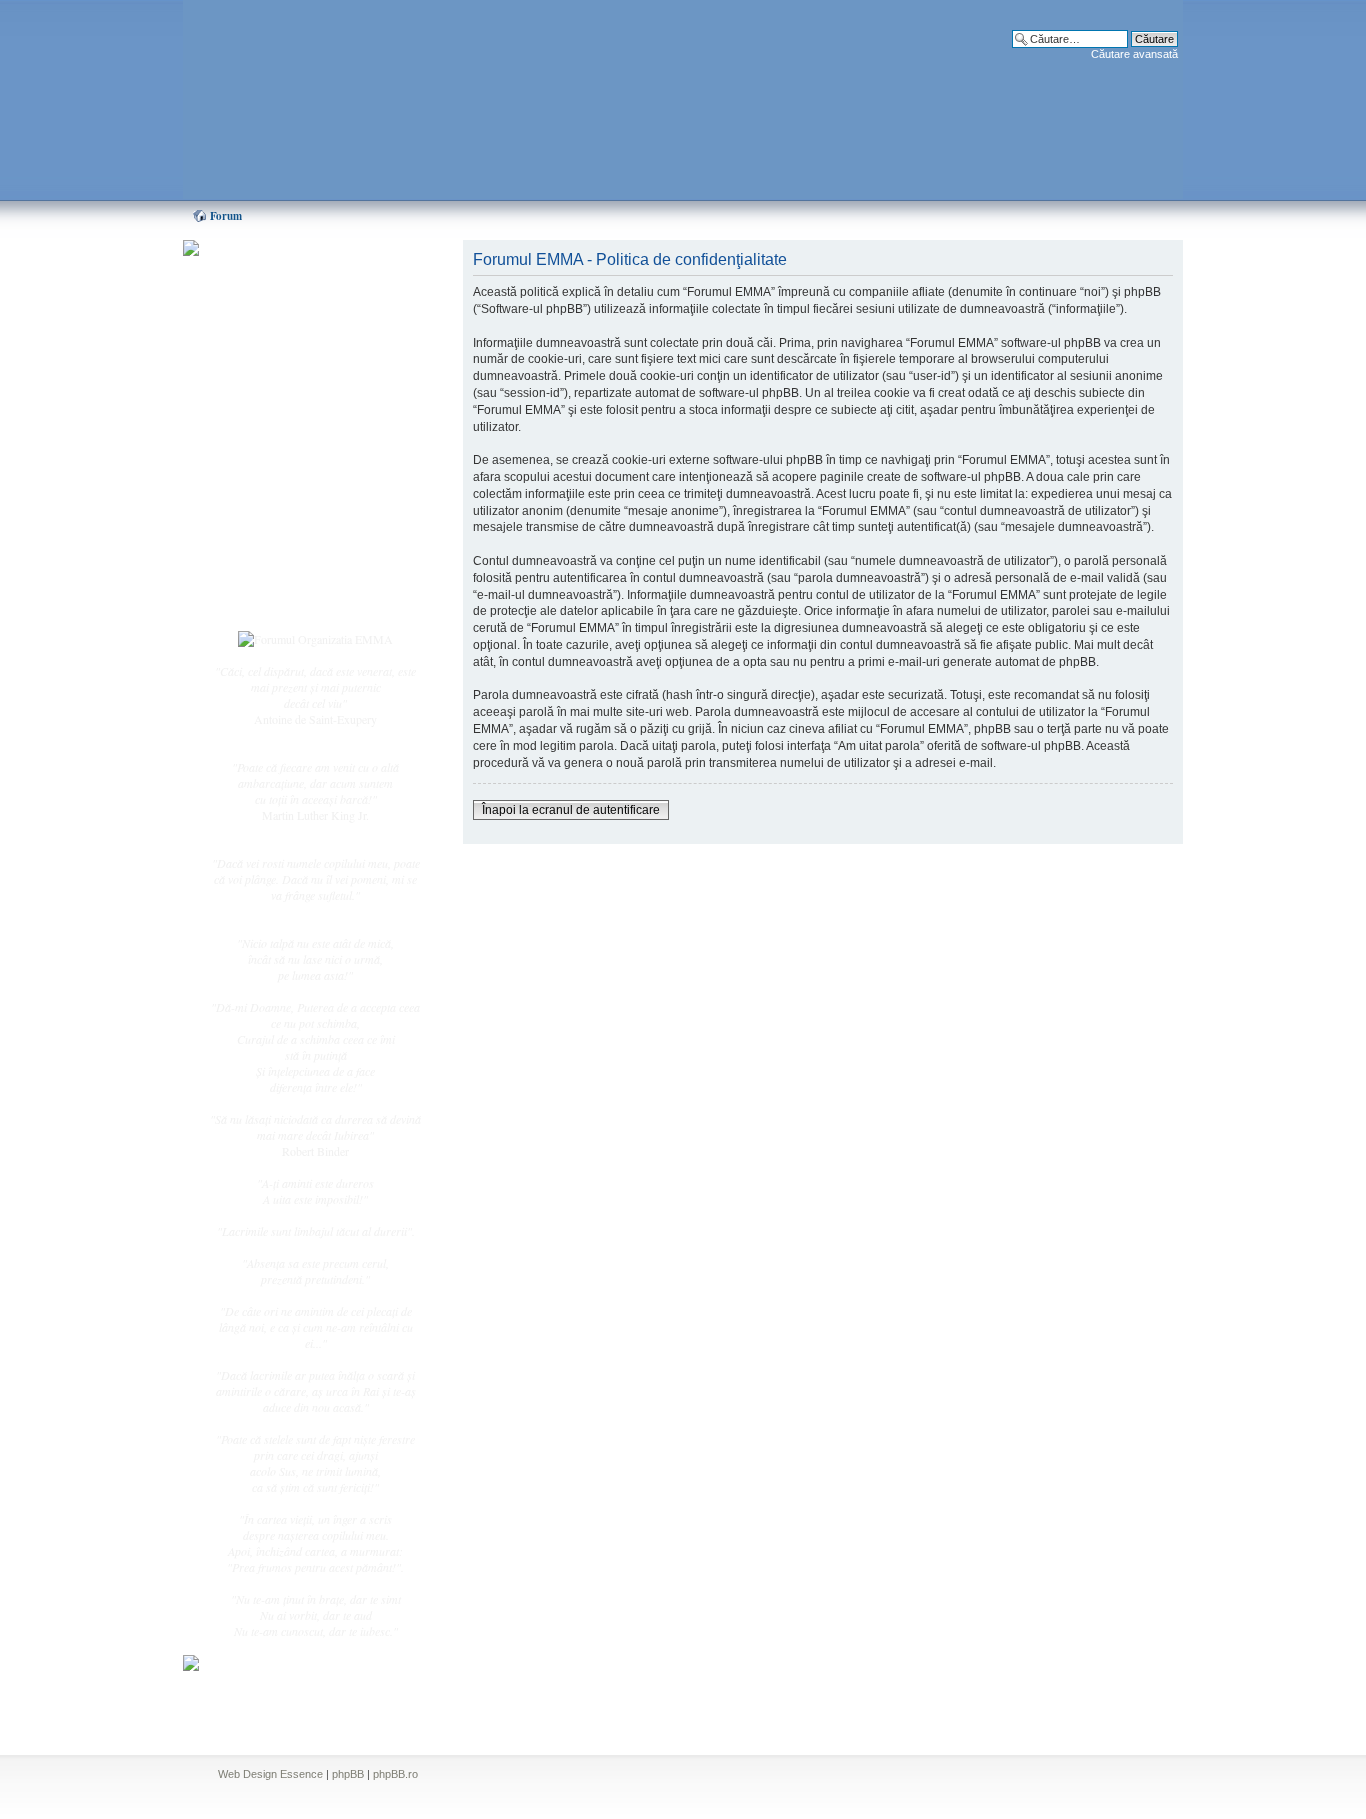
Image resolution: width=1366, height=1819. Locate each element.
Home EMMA (285, 349)
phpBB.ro (395, 1774)
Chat (261, 393)
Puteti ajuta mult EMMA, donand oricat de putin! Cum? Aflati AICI (305, 283)
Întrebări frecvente (293, 496)
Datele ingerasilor (291, 474)
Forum (226, 216)
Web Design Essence (270, 1774)
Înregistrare (277, 577)
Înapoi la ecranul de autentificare (571, 810)
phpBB (348, 1774)
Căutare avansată (1134, 54)
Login (264, 599)
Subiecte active (285, 452)
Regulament (278, 518)
